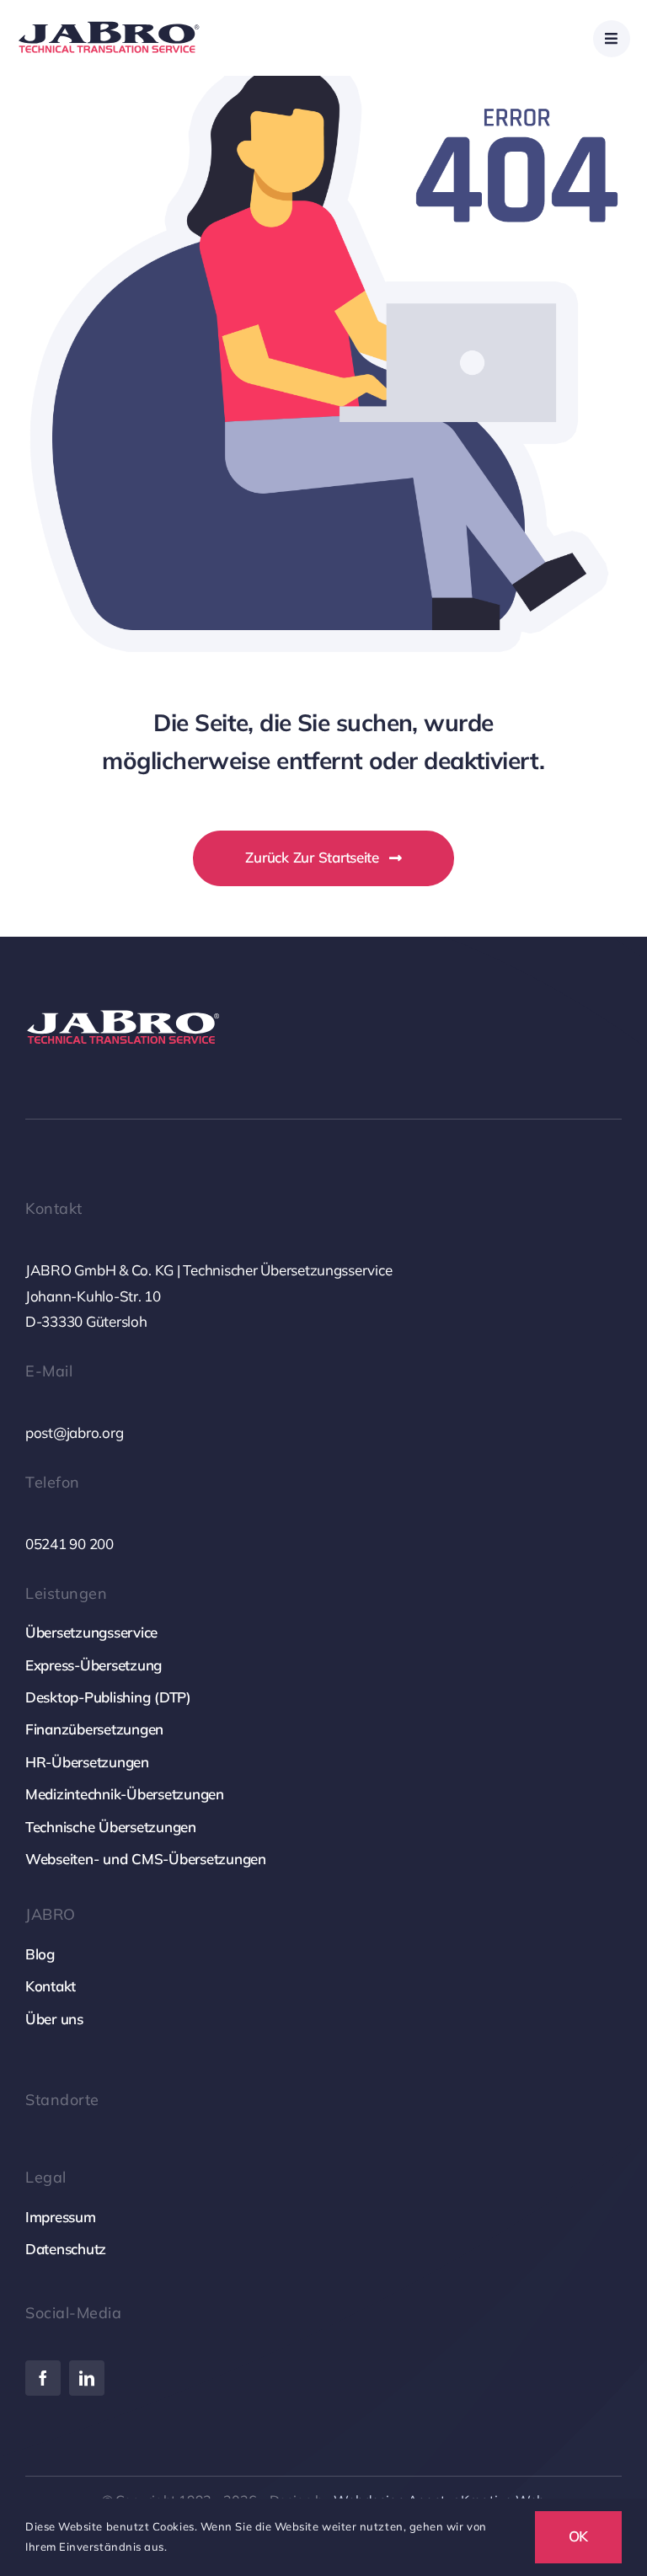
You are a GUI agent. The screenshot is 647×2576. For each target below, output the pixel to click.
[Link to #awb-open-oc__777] (612, 39)
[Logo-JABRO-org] (110, 23)
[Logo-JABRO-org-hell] (124, 1011)
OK (579, 2536)
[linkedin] (87, 2378)
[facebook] (43, 2378)
